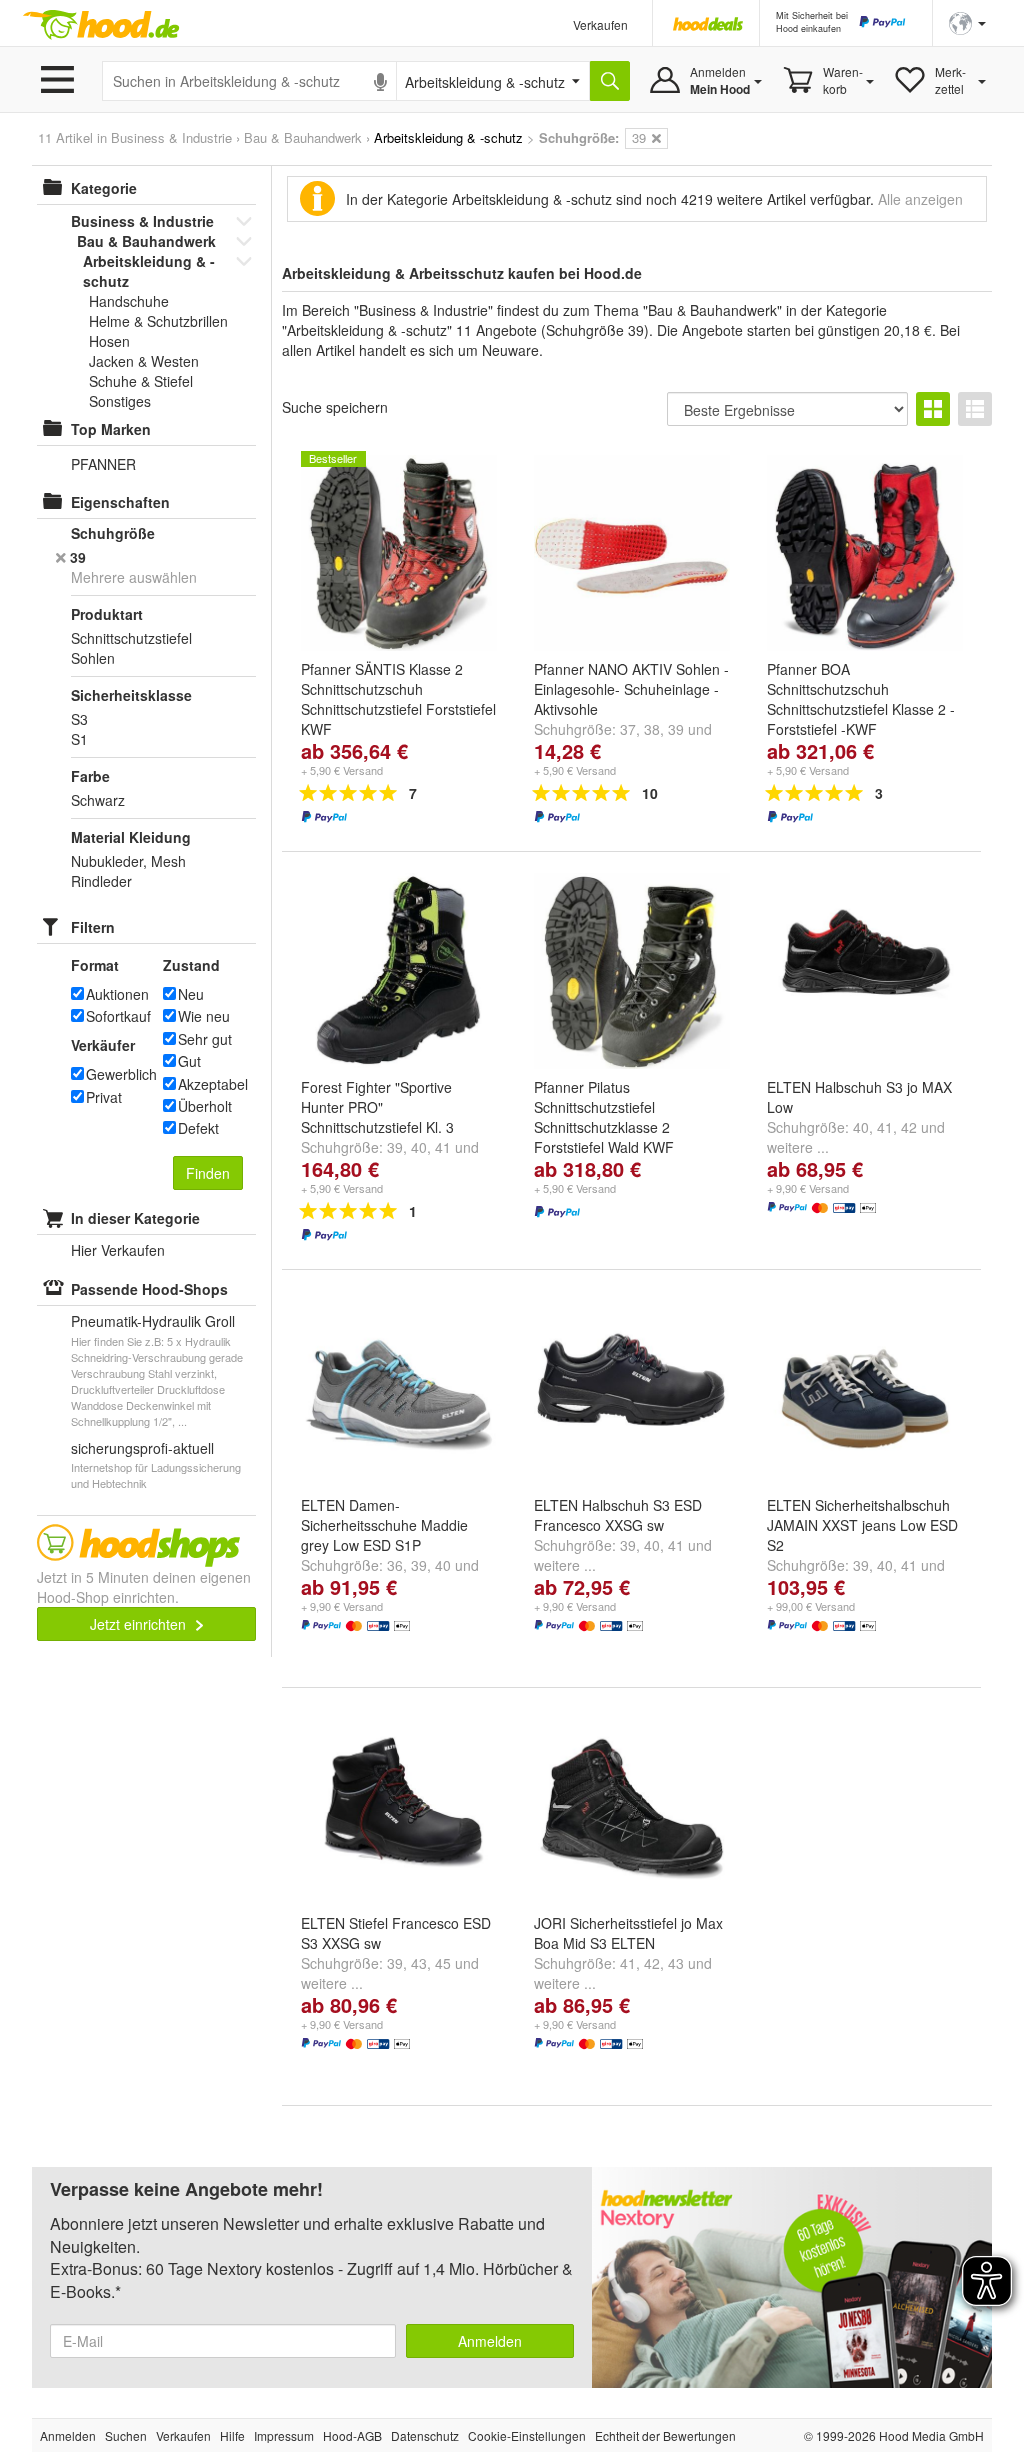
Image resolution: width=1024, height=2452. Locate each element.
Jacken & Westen (144, 361)
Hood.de (101, 25)
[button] (967, 21)
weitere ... (798, 1147)
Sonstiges (120, 401)
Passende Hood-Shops (149, 1289)
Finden (208, 1173)
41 (443, 1147)
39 (676, 729)
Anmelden (490, 2341)
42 (909, 1127)
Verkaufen (600, 24)
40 (419, 1147)
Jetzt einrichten (140, 1624)
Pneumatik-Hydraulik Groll (153, 1321)
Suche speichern (335, 407)
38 (652, 729)
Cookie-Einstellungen (527, 2435)
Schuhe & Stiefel (141, 381)
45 (443, 1963)
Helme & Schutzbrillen (158, 321)
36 (395, 1565)
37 (628, 729)
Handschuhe (129, 301)
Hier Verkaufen (118, 1250)
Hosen (109, 341)
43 (419, 1963)
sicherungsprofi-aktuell (142, 1448)
